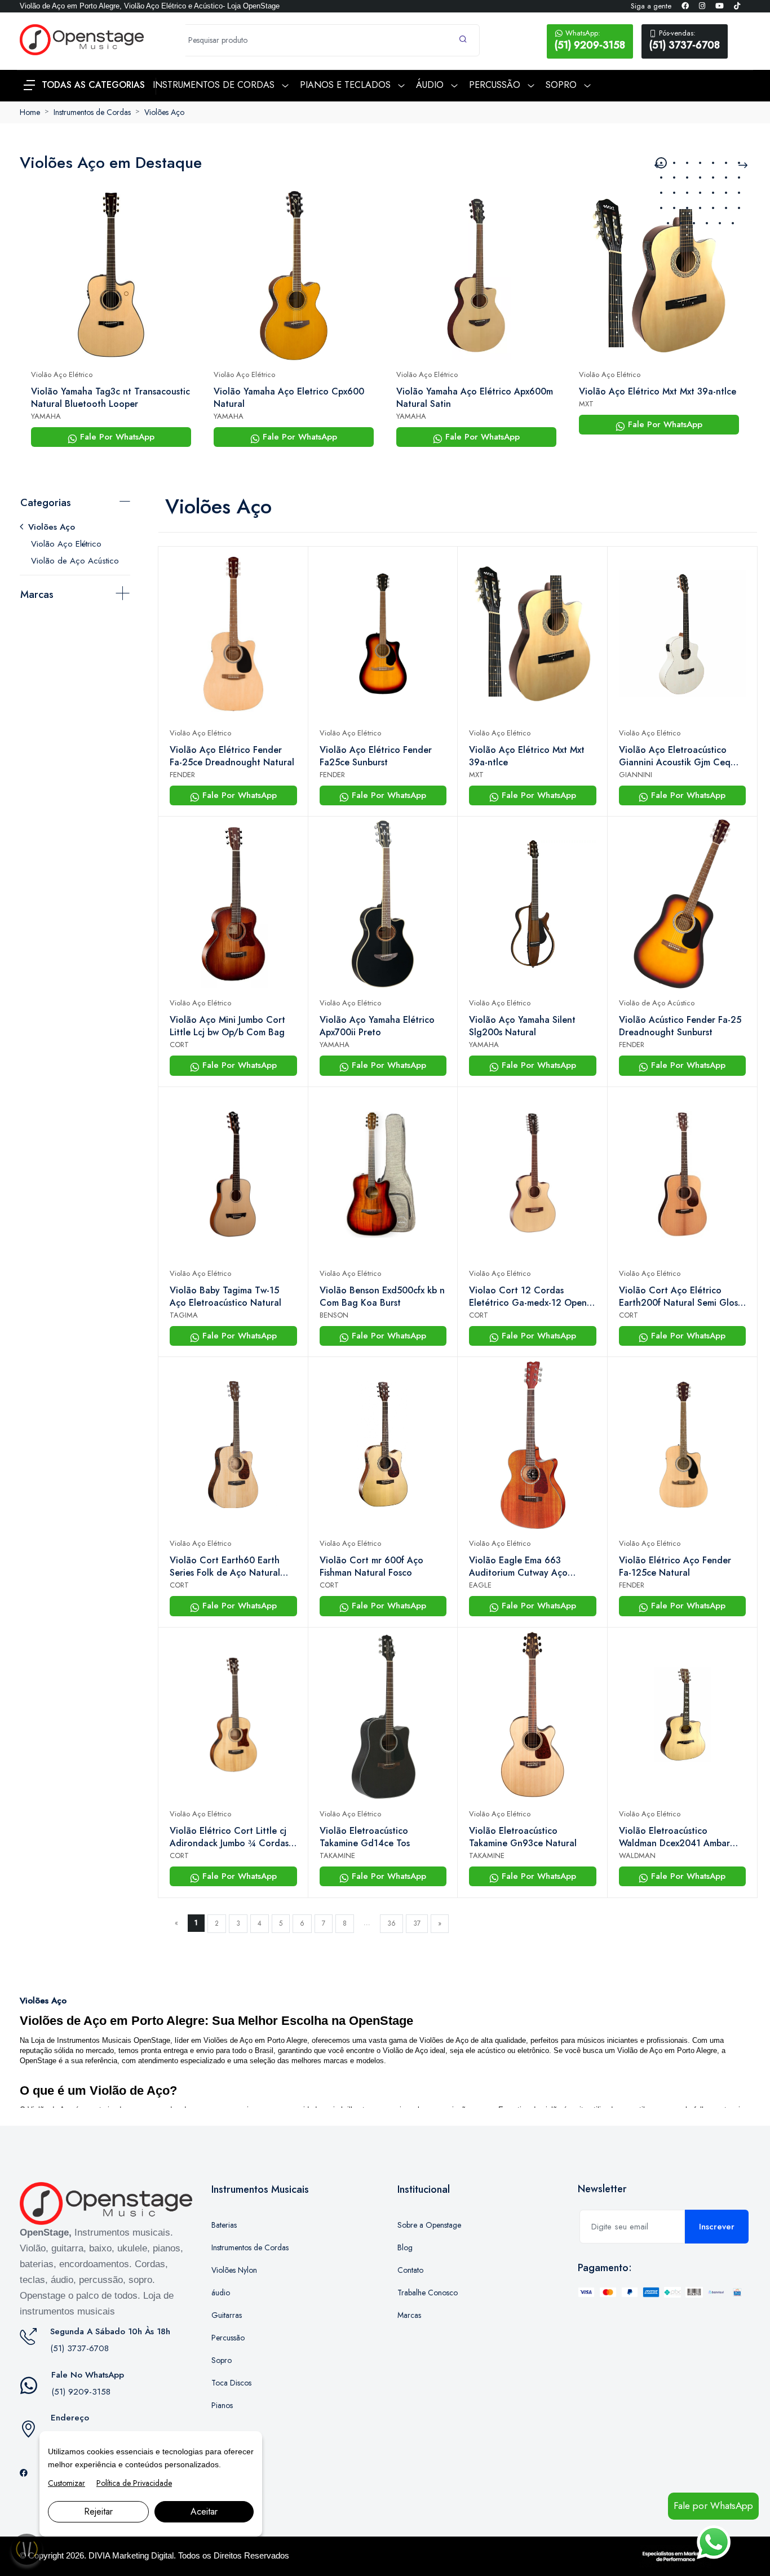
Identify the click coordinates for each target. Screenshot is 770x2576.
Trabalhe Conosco (428, 2293)
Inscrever (717, 2227)
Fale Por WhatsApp (116, 437)
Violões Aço (164, 112)
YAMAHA (46, 416)
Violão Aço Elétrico (62, 374)
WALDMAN (637, 1855)
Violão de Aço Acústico (75, 561)
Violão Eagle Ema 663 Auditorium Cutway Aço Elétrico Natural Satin (518, 1567)
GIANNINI (636, 775)
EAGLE (480, 1585)
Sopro (222, 2360)
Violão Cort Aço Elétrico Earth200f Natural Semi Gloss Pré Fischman (680, 1297)
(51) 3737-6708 (685, 40)
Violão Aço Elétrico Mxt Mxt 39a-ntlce (658, 392)
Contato (410, 2270)
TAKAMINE (337, 1855)
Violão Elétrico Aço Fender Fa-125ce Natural (675, 1567)
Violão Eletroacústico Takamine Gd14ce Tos (365, 1837)
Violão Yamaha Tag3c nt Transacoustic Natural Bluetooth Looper (110, 398)
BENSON (334, 1315)
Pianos (222, 2405)
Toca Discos (231, 2383)
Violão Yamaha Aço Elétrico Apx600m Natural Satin (475, 398)
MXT (586, 404)
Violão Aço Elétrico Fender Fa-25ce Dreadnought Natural (232, 756)
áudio (221, 2293)
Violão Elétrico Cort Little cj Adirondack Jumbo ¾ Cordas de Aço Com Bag (229, 1837)
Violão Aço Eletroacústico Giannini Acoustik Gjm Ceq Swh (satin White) (675, 756)
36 (391, 1923)
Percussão (228, 2338)
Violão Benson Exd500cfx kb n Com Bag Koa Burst (382, 1297)
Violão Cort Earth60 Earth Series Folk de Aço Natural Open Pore (225, 1567)
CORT (179, 1045)
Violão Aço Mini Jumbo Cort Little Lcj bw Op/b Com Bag (227, 1026)
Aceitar (204, 2511)
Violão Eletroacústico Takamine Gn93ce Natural (523, 1837)
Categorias (46, 503)
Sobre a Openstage (429, 2225)
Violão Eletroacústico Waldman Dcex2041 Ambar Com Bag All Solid (674, 1837)
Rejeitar (98, 2511)
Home (30, 112)
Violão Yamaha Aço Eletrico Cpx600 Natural (289, 398)
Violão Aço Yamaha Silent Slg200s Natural (522, 1026)
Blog (405, 2247)
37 (417, 1923)
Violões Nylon (234, 2270)
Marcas (37, 595)
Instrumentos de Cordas (92, 112)
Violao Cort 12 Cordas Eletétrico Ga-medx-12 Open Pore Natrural (528, 1297)
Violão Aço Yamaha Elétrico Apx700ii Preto (377, 1026)
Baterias (224, 2225)
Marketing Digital (143, 2555)
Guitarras (227, 2315)
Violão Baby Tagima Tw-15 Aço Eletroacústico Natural (225, 1297)
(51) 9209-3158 (590, 40)
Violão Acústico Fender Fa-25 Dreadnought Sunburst (680, 1026)
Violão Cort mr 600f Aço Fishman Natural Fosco (371, 1567)
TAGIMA (184, 1315)
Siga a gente (651, 6)
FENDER (182, 775)
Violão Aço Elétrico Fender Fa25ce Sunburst (376, 756)
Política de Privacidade (134, 2483)
